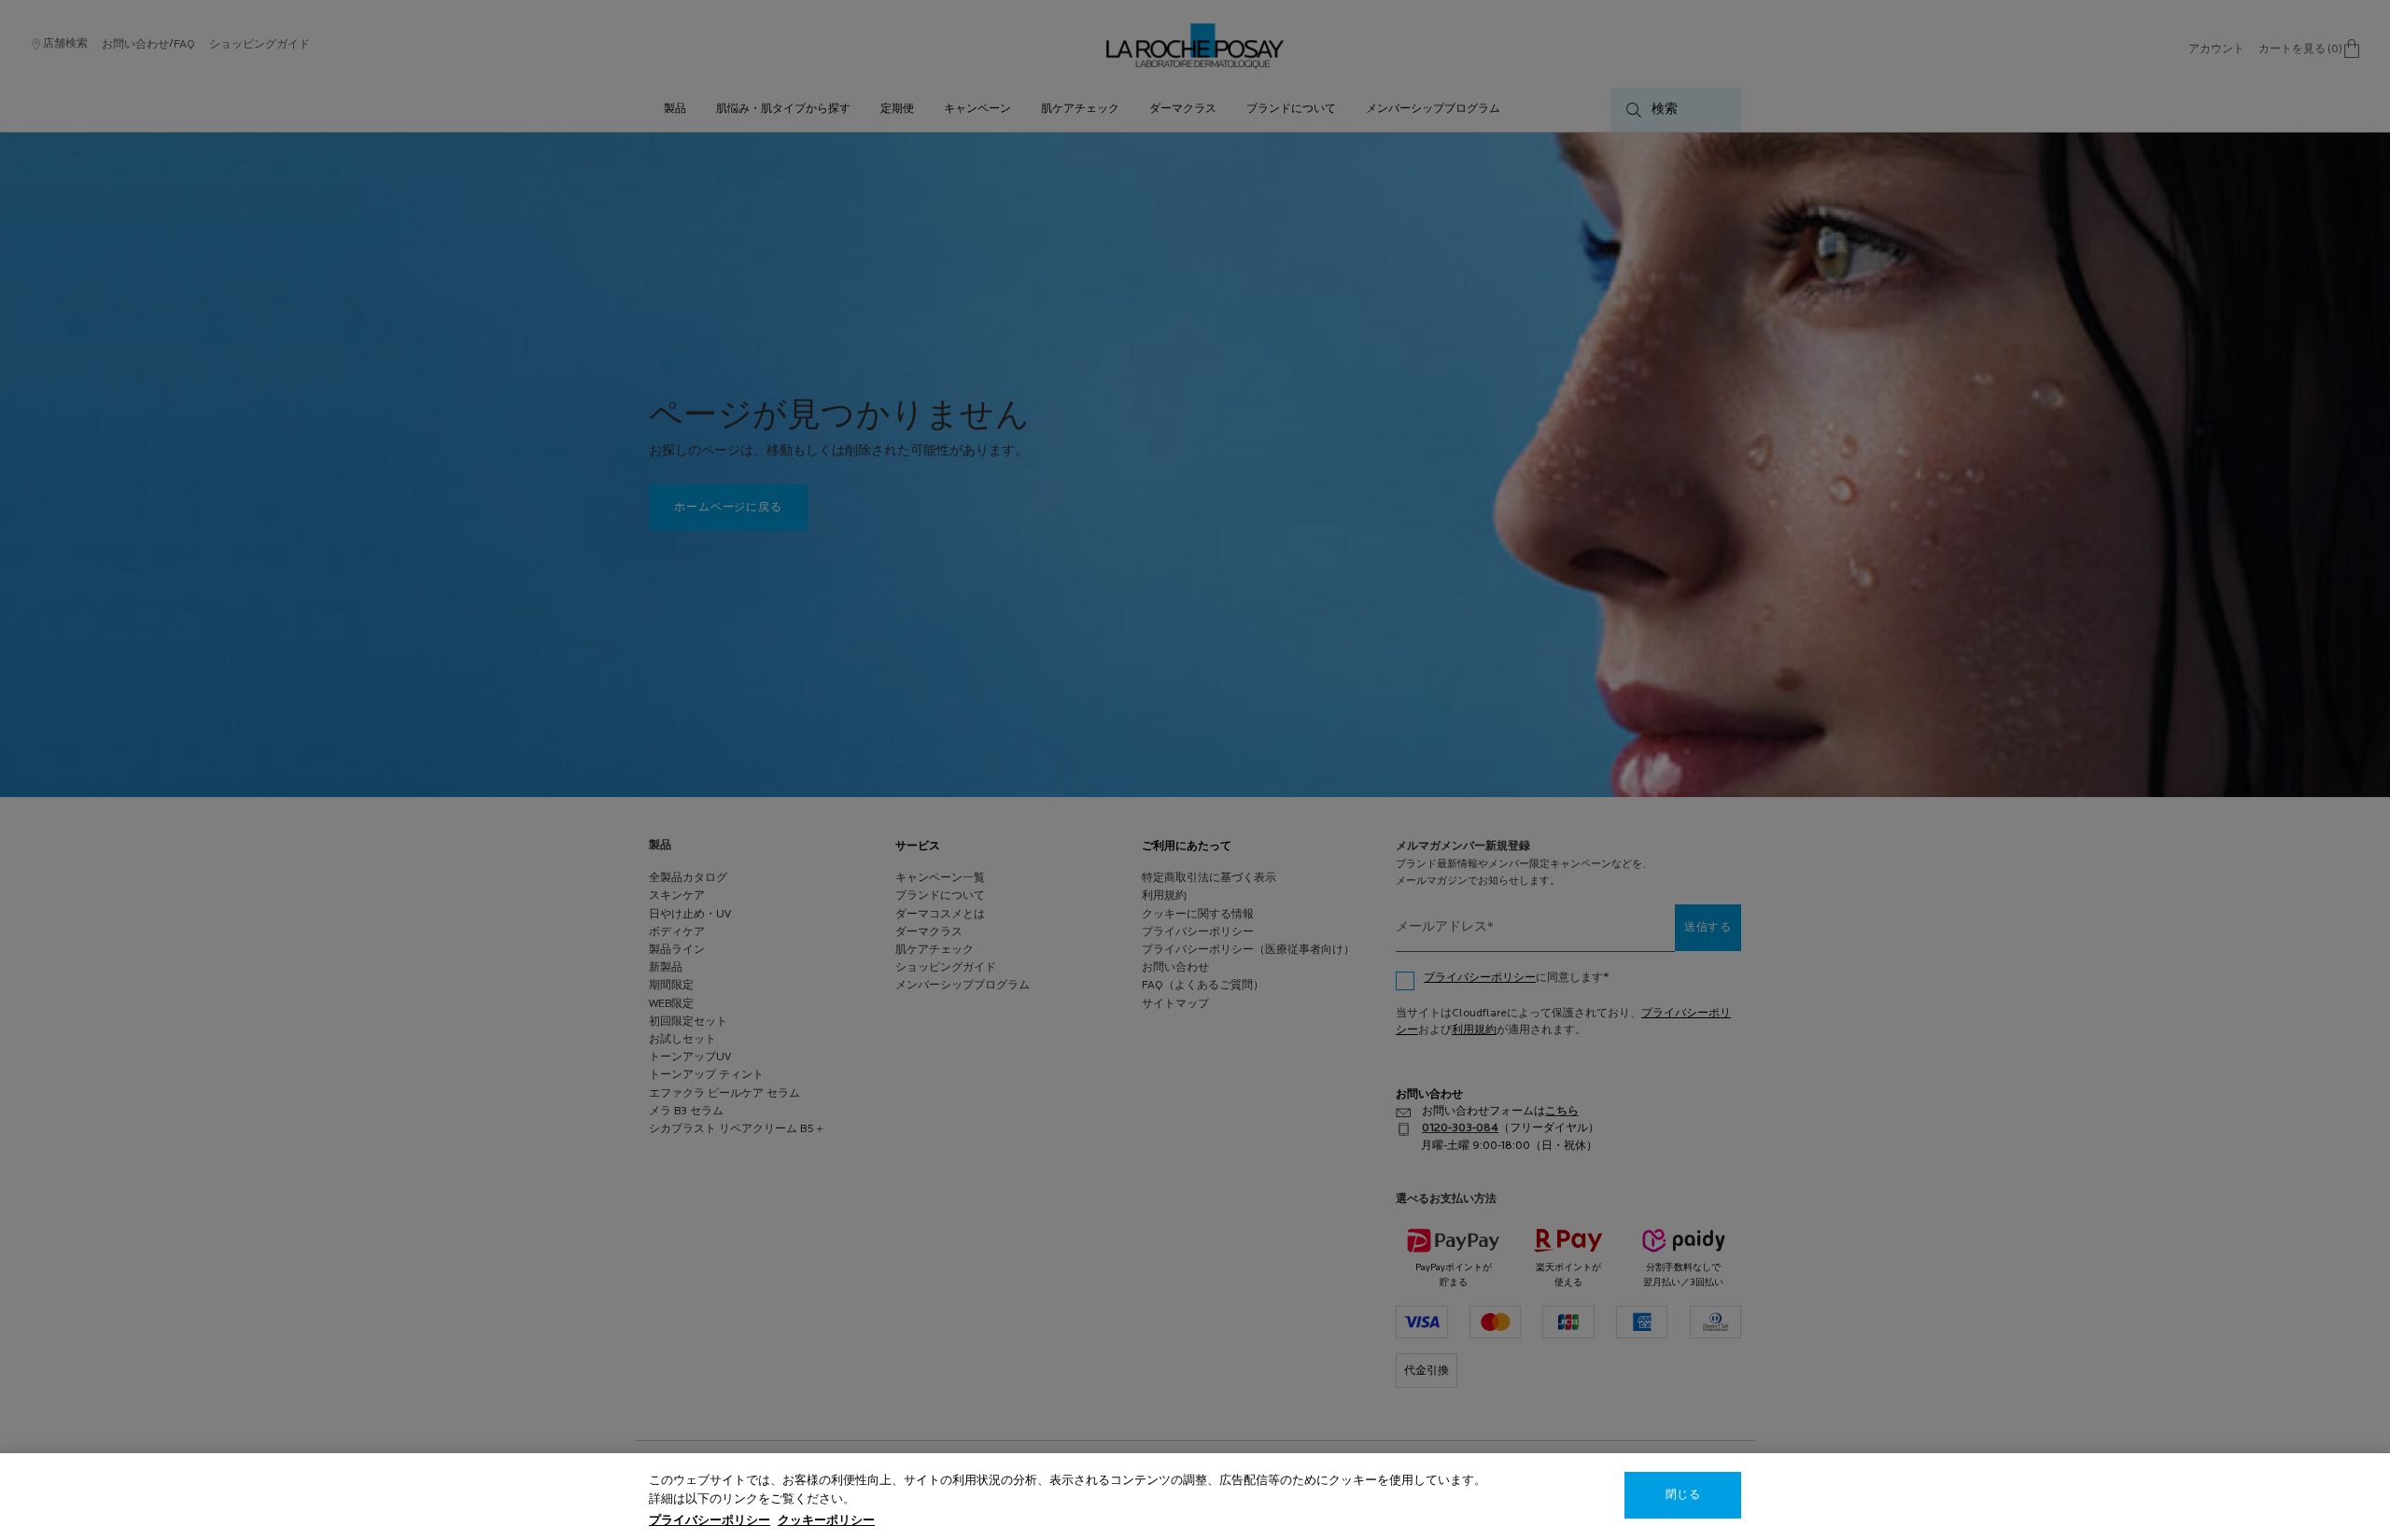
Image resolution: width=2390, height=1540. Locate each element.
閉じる (1682, 1495)
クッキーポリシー (826, 1521)
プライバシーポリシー (710, 1521)
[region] (1195, 1497)
